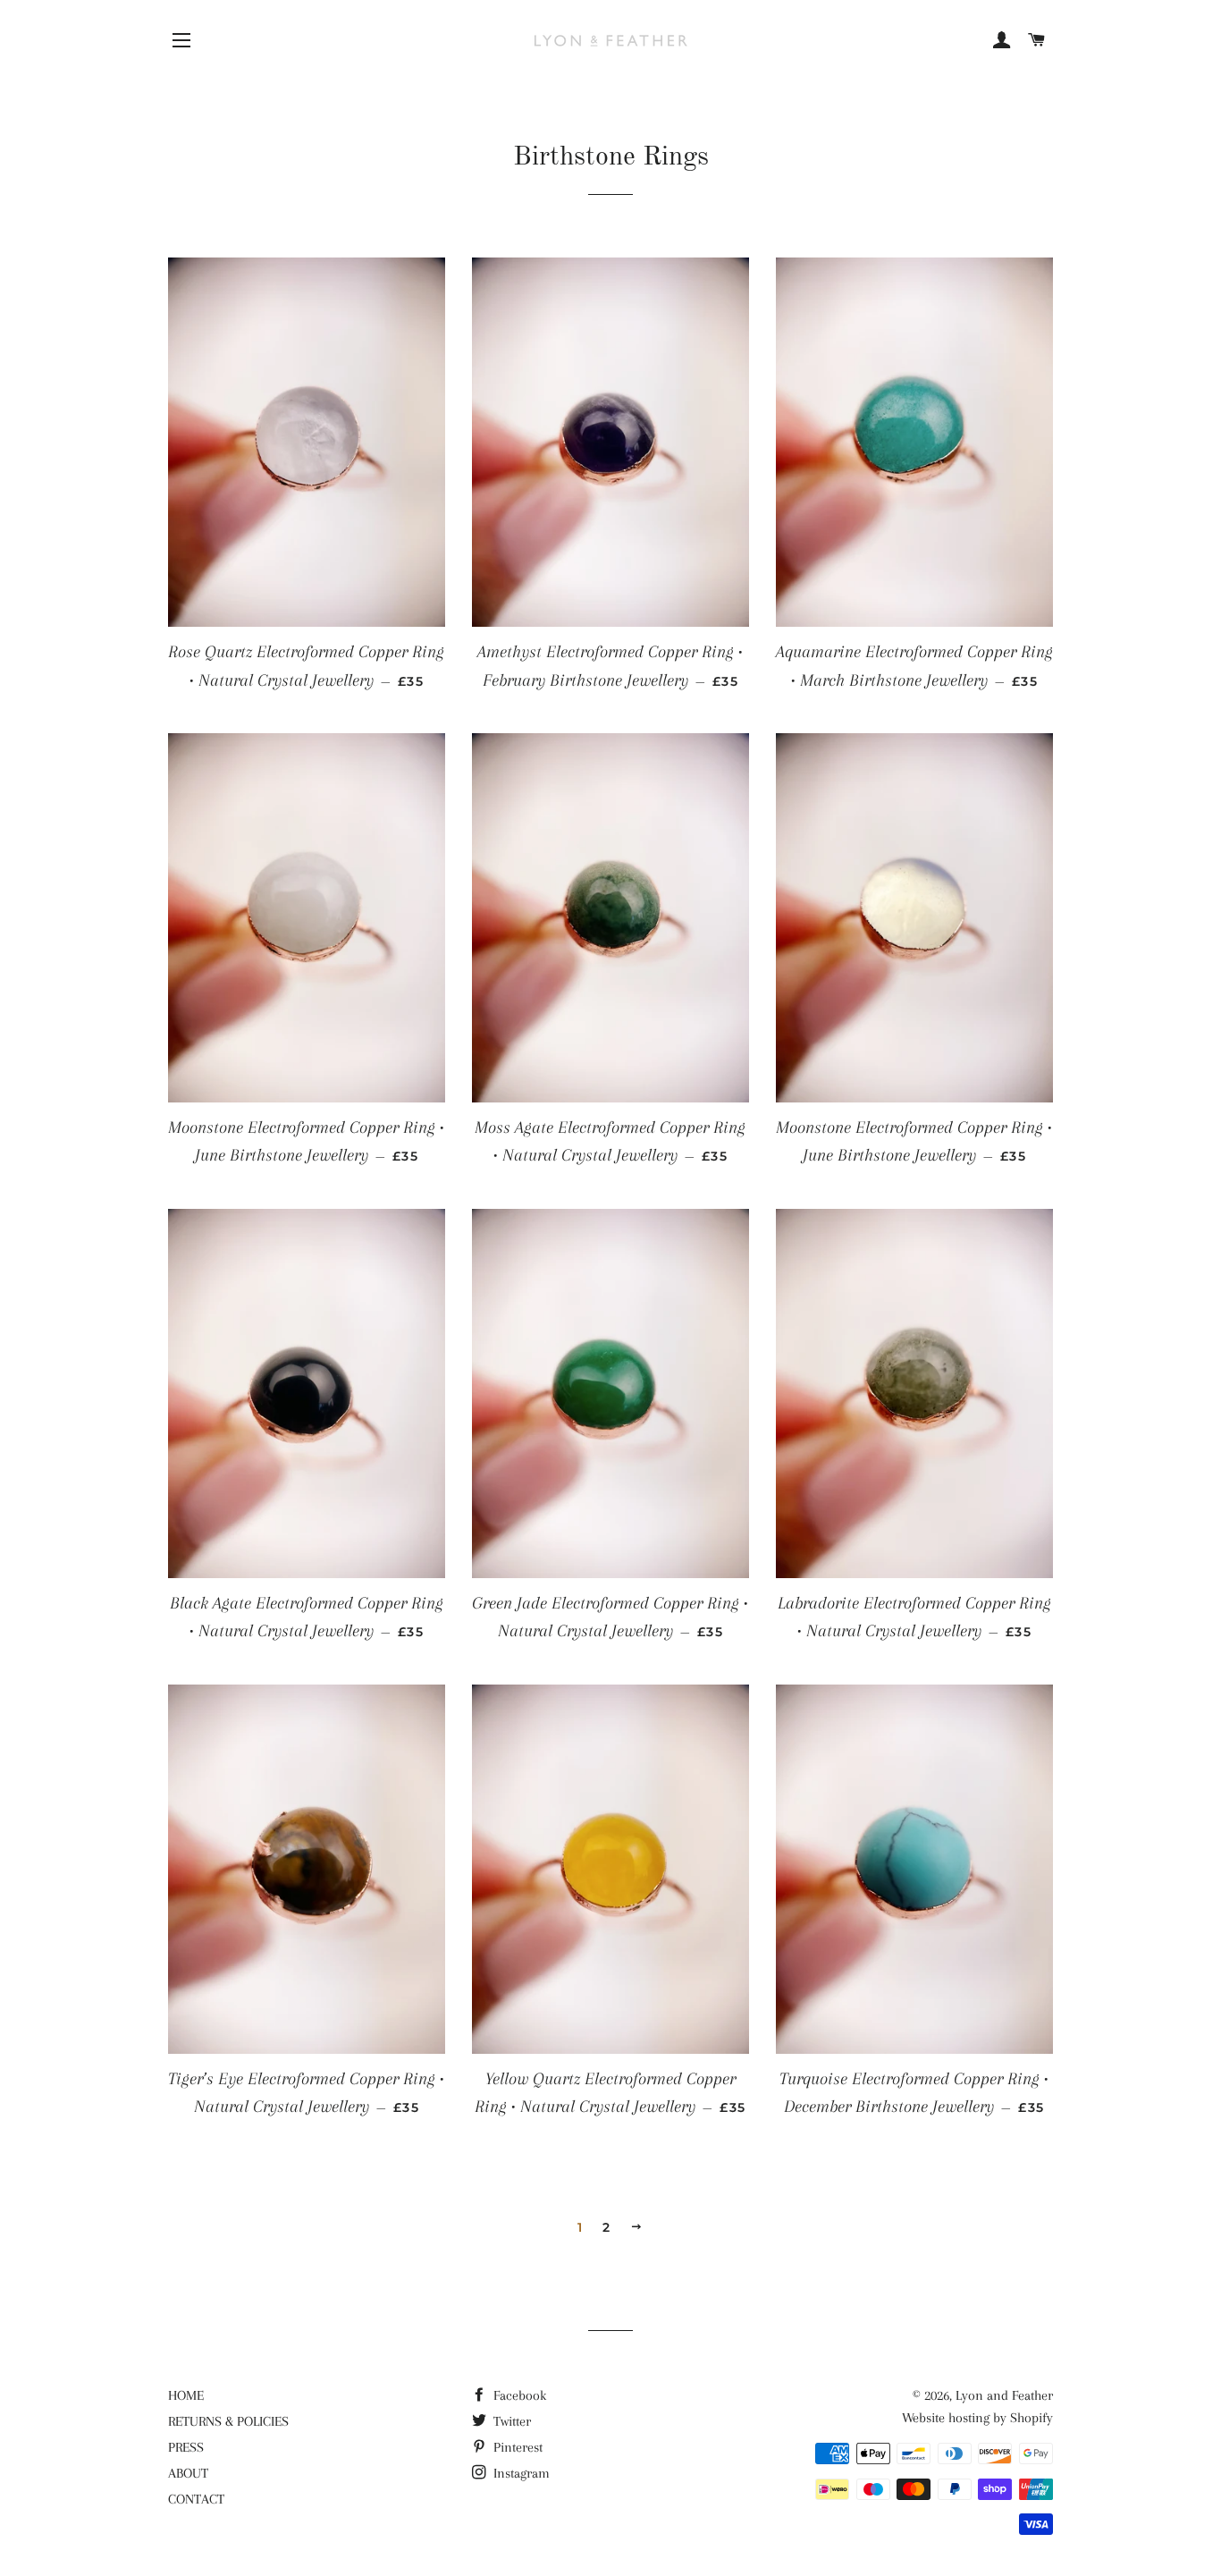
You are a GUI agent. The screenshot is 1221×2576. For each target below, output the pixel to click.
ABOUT (188, 2473)
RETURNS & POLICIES (228, 2421)
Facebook (518, 2395)
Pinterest (516, 2447)
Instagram (520, 2473)
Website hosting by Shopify (977, 2418)
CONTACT (196, 2499)
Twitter (510, 2421)
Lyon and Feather (1004, 2395)
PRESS (186, 2447)
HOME (186, 2395)
